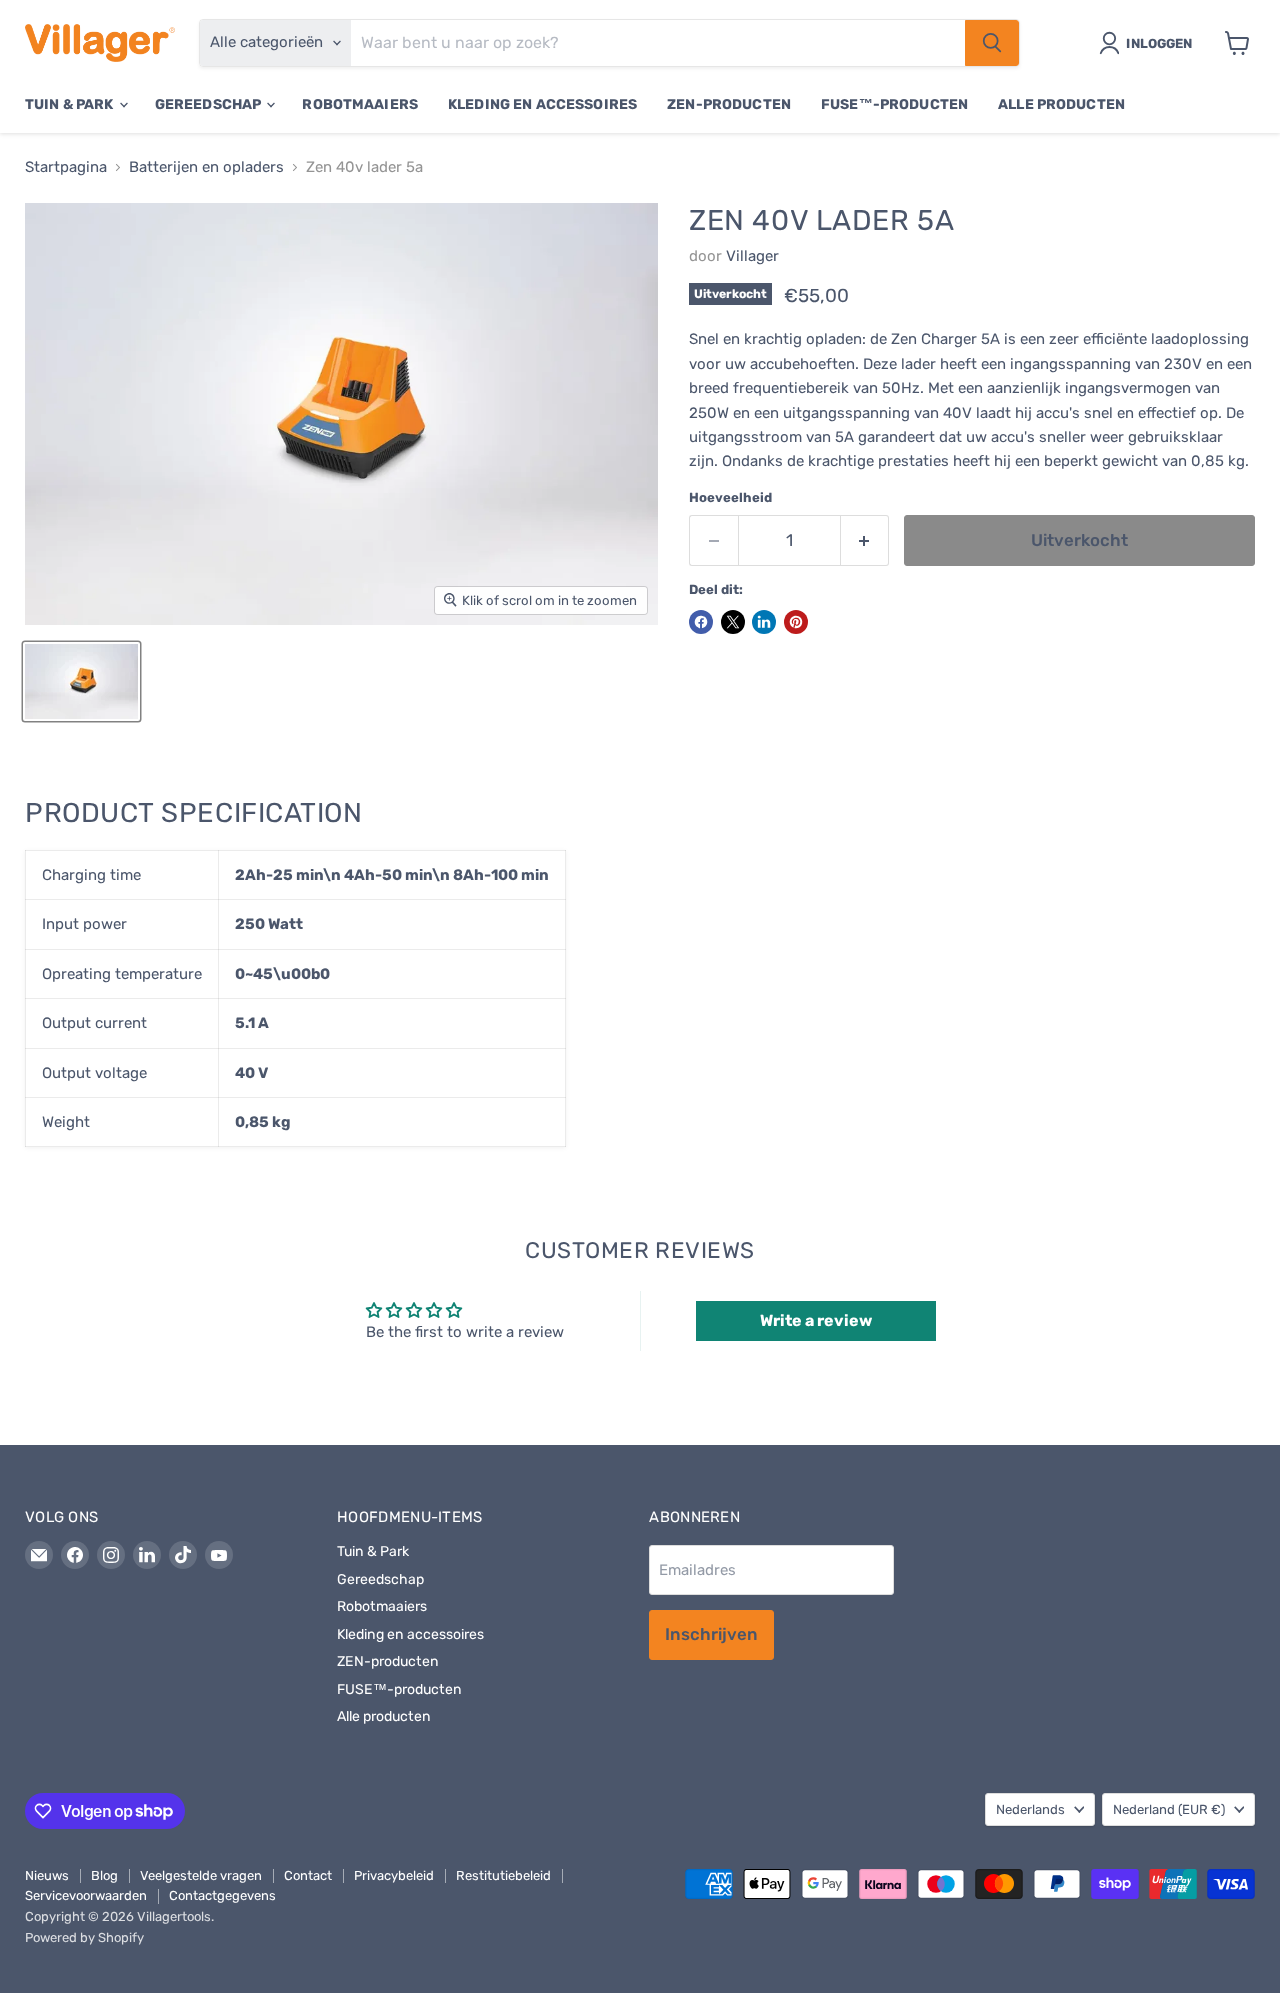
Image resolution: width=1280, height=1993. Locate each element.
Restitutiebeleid (503, 1875)
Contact (308, 1875)
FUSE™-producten (894, 104)
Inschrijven (711, 1634)
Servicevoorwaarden (86, 1895)
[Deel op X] (733, 622)
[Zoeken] (992, 43)
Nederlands (1030, 1809)
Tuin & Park (71, 104)
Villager (752, 256)
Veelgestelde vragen (201, 1875)
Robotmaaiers (360, 104)
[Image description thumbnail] (81, 681)
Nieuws (47, 1875)
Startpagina (66, 167)
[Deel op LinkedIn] (764, 622)
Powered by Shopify (84, 1937)
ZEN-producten (729, 104)
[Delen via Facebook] (701, 622)
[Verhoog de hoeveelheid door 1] (865, 540)
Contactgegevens (222, 1895)
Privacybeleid (394, 1875)
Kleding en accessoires (542, 104)
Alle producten (1061, 104)
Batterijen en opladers (206, 167)
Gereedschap (210, 104)
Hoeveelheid (730, 497)
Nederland (1169, 1809)
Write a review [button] (816, 1320)
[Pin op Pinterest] (796, 622)
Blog (104, 1875)
